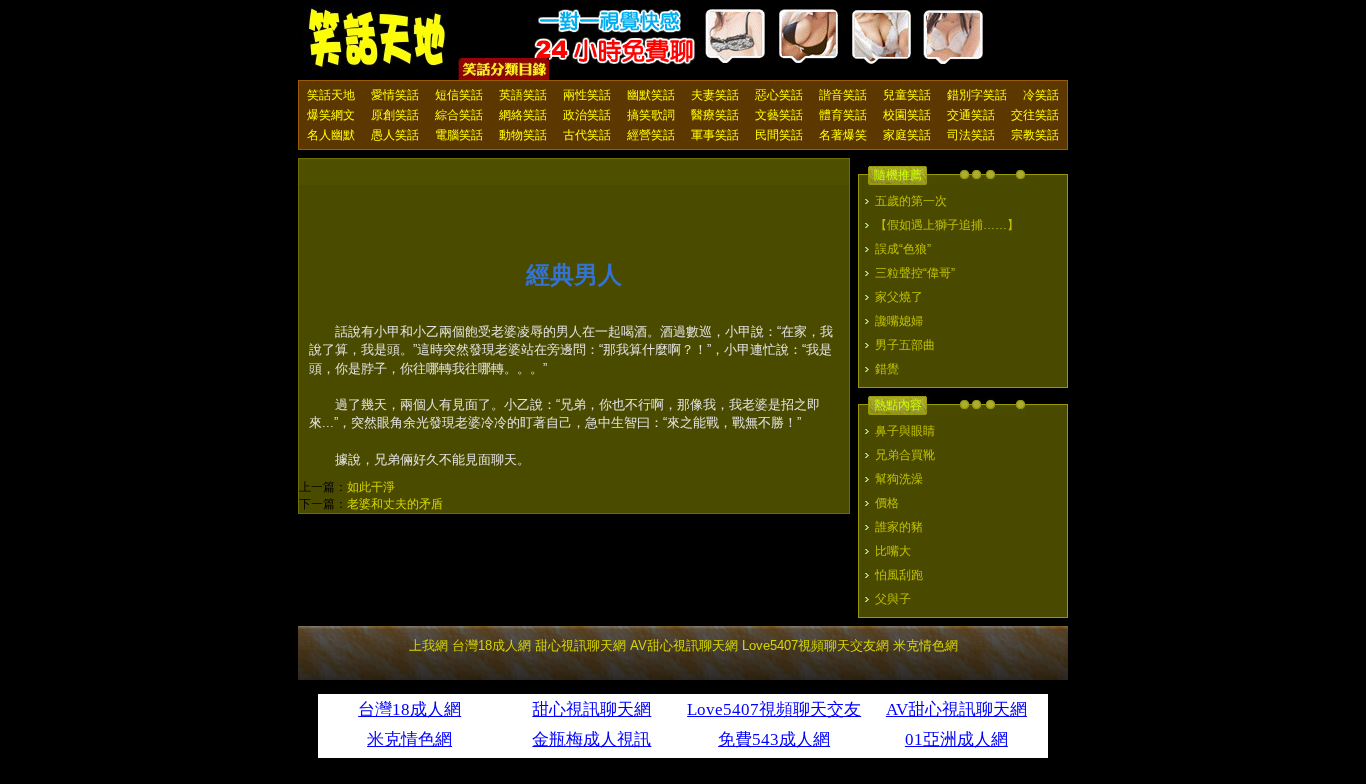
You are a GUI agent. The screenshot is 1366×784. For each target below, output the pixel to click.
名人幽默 (331, 135)
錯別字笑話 (977, 95)
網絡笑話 (523, 115)
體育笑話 (843, 115)
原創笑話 (395, 115)
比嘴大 (893, 551)
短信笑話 (459, 95)
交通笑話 (971, 115)
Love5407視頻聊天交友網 (815, 645)
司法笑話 (971, 135)
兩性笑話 (587, 95)
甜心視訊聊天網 (580, 645)
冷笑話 (1041, 95)
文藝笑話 (779, 115)
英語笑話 (523, 95)
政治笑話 (587, 115)
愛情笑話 (395, 95)
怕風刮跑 (899, 575)
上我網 (428, 645)
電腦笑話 (459, 135)
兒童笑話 (907, 95)
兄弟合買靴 (905, 455)
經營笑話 (651, 135)
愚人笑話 (395, 135)
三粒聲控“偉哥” (915, 273)
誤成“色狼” (903, 249)
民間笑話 (779, 135)
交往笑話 (1035, 115)
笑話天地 (331, 95)
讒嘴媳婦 (899, 321)
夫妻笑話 (715, 95)
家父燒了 (899, 297)
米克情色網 (925, 645)
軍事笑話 (715, 135)
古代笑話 (587, 135)
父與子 (893, 599)
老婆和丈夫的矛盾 (395, 504)
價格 (887, 503)
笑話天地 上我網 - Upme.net (378, 39)
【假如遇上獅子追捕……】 (947, 225)
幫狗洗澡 (899, 479)
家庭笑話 (907, 135)
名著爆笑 (843, 135)
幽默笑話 (651, 95)
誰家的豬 (899, 527)
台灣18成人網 (491, 645)
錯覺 (887, 369)
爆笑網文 (331, 115)
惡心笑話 (779, 95)
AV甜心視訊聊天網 (684, 645)
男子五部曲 (905, 345)
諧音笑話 (843, 95)
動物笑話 (523, 135)
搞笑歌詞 (651, 115)
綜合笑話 (459, 115)
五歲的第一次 (911, 201)
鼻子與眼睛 (905, 431)
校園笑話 (907, 115)
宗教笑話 (1035, 135)
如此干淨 (371, 487)
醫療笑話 (715, 115)
